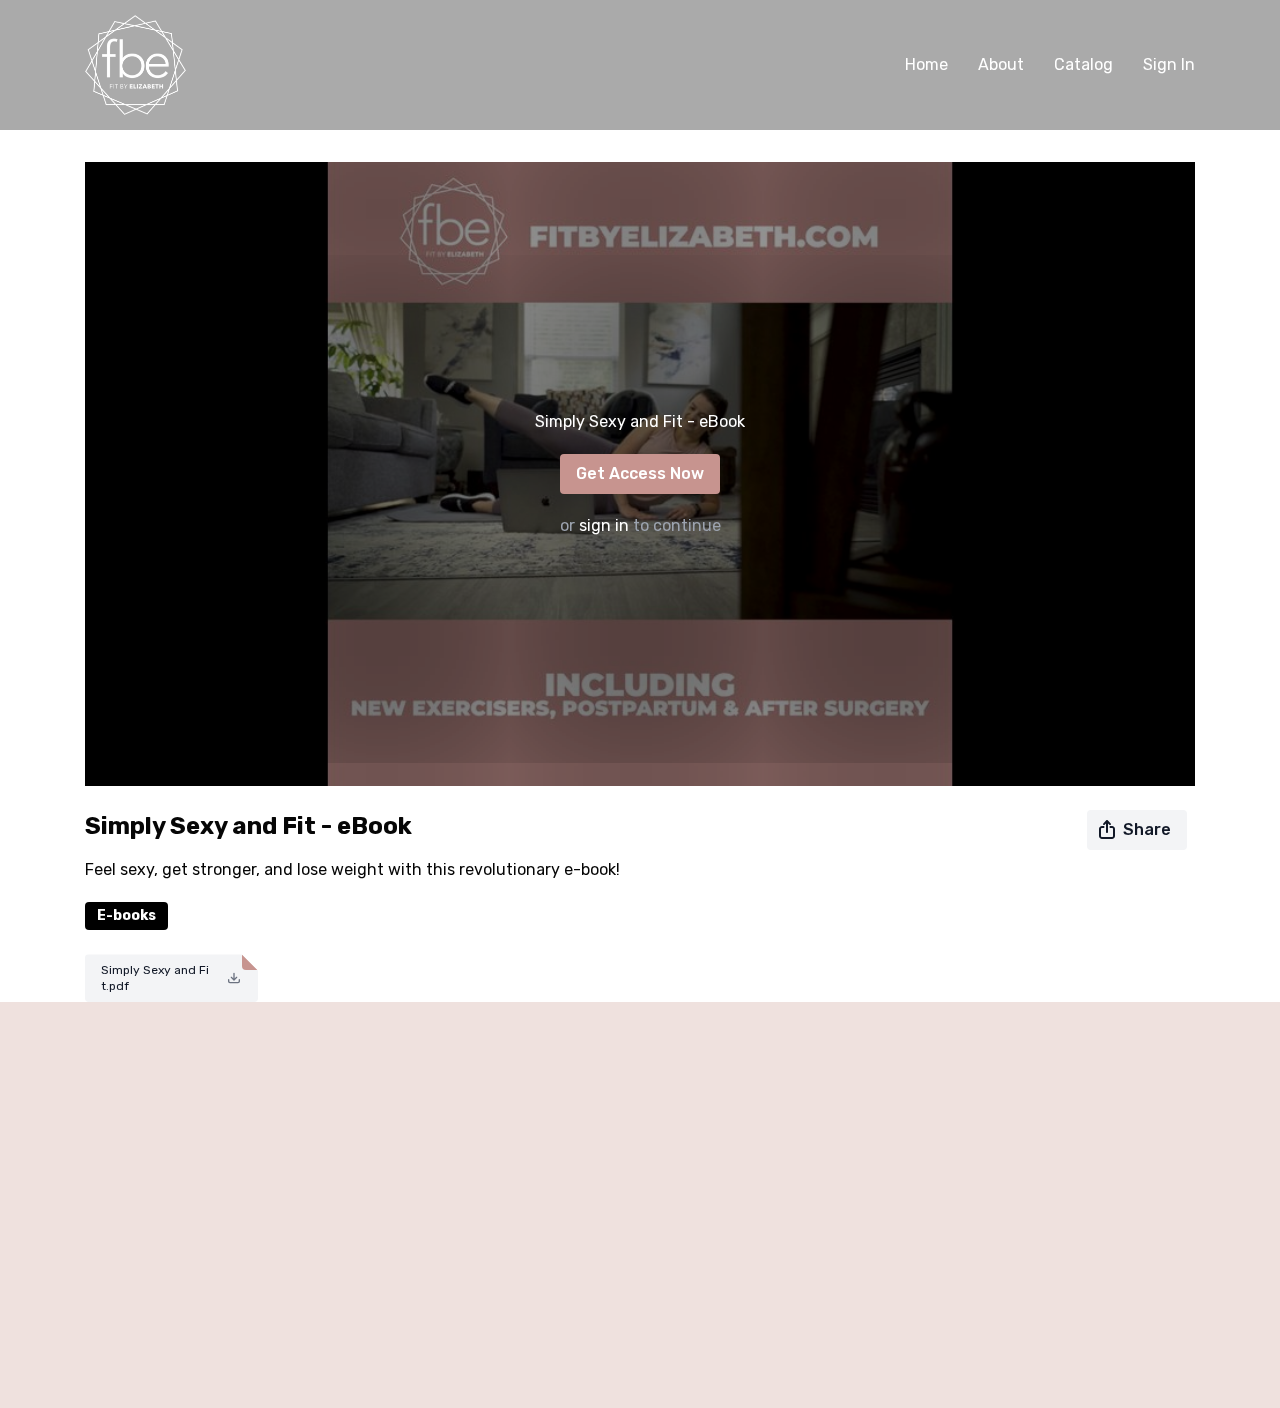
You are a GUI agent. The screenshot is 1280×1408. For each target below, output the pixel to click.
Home (926, 64)
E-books (126, 915)
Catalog (1083, 64)
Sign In (1169, 64)
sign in (604, 525)
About (1001, 64)
